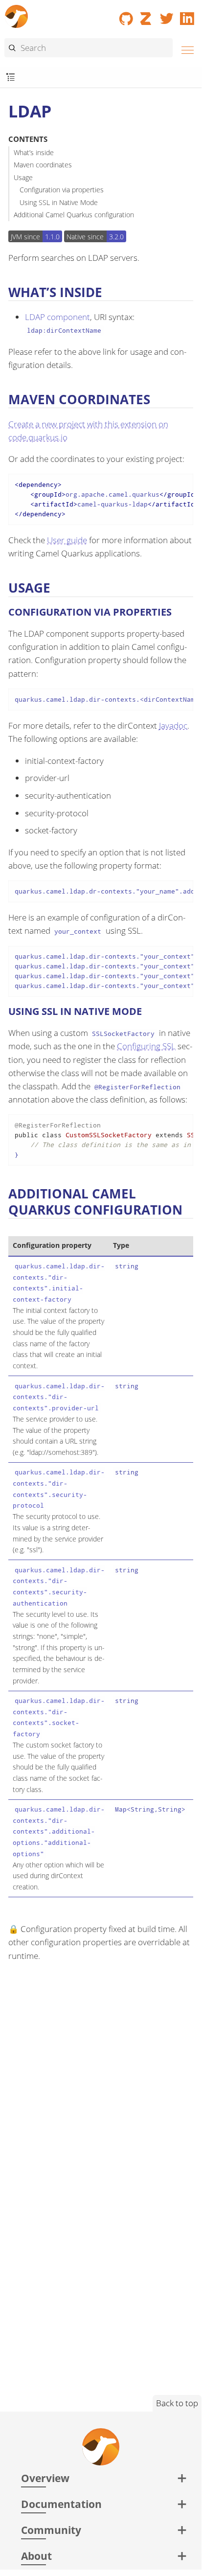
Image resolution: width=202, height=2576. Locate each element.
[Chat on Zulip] (147, 15)
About (36, 2556)
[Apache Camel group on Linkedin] (187, 15)
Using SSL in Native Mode (59, 202)
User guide (67, 540)
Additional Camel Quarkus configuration (74, 215)
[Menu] (185, 49)
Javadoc (173, 725)
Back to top (177, 2403)
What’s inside (34, 152)
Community (51, 2530)
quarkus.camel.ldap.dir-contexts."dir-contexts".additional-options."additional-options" (59, 1831)
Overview (45, 2478)
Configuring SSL (146, 1046)
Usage (23, 177)
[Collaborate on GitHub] (126, 15)
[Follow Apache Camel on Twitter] (167, 15)
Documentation (61, 2504)
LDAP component (57, 317)
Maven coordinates (43, 165)
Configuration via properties (62, 190)
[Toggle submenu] (11, 78)
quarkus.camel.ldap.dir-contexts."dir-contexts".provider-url (59, 1397)
